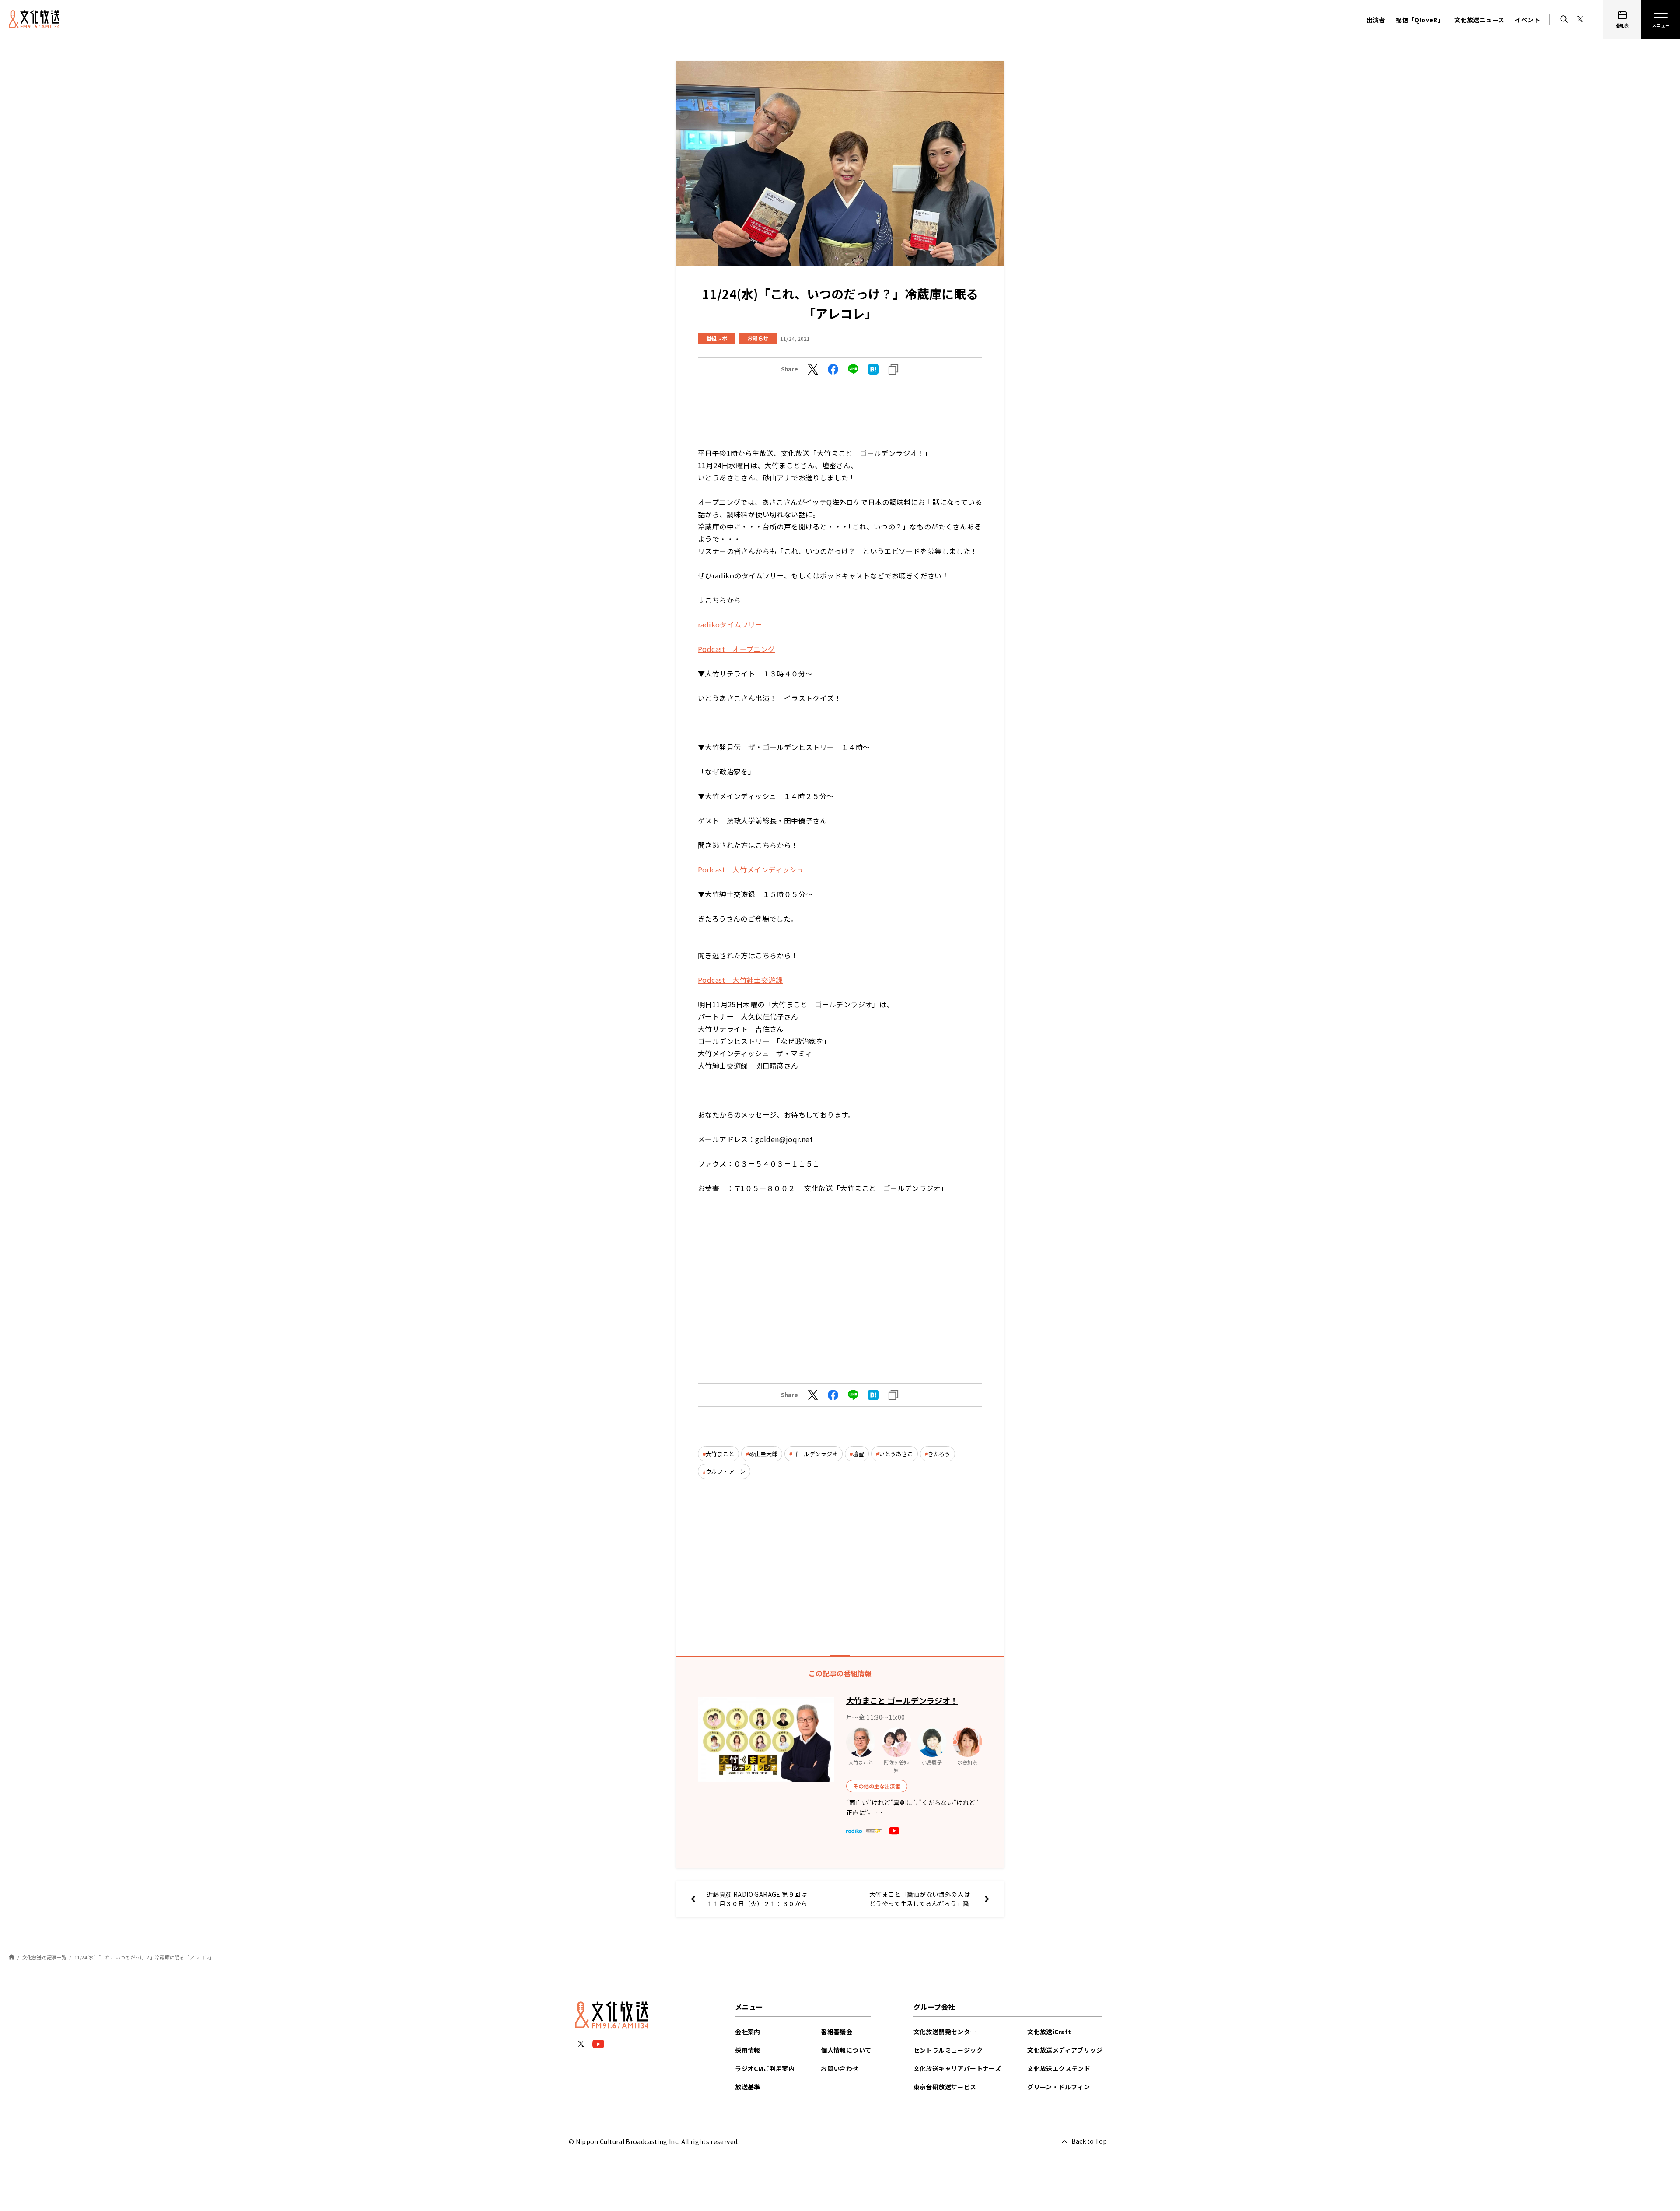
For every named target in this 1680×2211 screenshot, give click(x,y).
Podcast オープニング (737, 649)
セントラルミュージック (948, 2050)
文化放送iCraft (1049, 2032)
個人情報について (846, 2050)
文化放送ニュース (1479, 20)
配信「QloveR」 (1420, 20)
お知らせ (758, 338)
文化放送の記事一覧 (44, 1957)
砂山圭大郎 (763, 1454)
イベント (1527, 20)
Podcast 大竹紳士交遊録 (740, 980)
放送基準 (748, 2087)
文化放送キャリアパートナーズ (957, 2068)
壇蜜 (858, 1454)
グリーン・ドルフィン (1059, 2087)
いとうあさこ (896, 1454)
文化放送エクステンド (1059, 2068)
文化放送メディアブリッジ (1065, 2050)
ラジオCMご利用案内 (765, 2068)
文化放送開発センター (945, 2032)
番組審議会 (836, 2032)
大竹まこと (720, 1454)
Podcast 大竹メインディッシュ (751, 869)
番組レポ (717, 338)
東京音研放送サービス (945, 2087)
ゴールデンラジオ (815, 1454)
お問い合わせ (840, 2068)
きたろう (939, 1454)
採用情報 (748, 2050)
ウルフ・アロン (726, 1471)
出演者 (1376, 20)
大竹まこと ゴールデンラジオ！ (902, 1700)
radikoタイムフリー (730, 624)
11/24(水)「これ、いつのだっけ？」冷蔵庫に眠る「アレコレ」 (144, 1957)
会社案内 (748, 2032)
